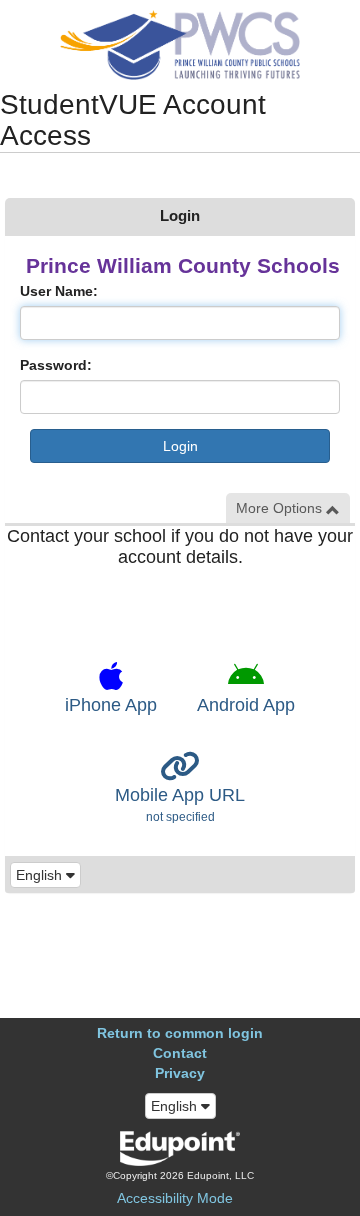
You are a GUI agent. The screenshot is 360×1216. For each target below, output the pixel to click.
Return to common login (180, 1033)
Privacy (180, 1073)
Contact (180, 1053)
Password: (56, 365)
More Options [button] (281, 508)
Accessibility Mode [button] (175, 1198)
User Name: (59, 291)
